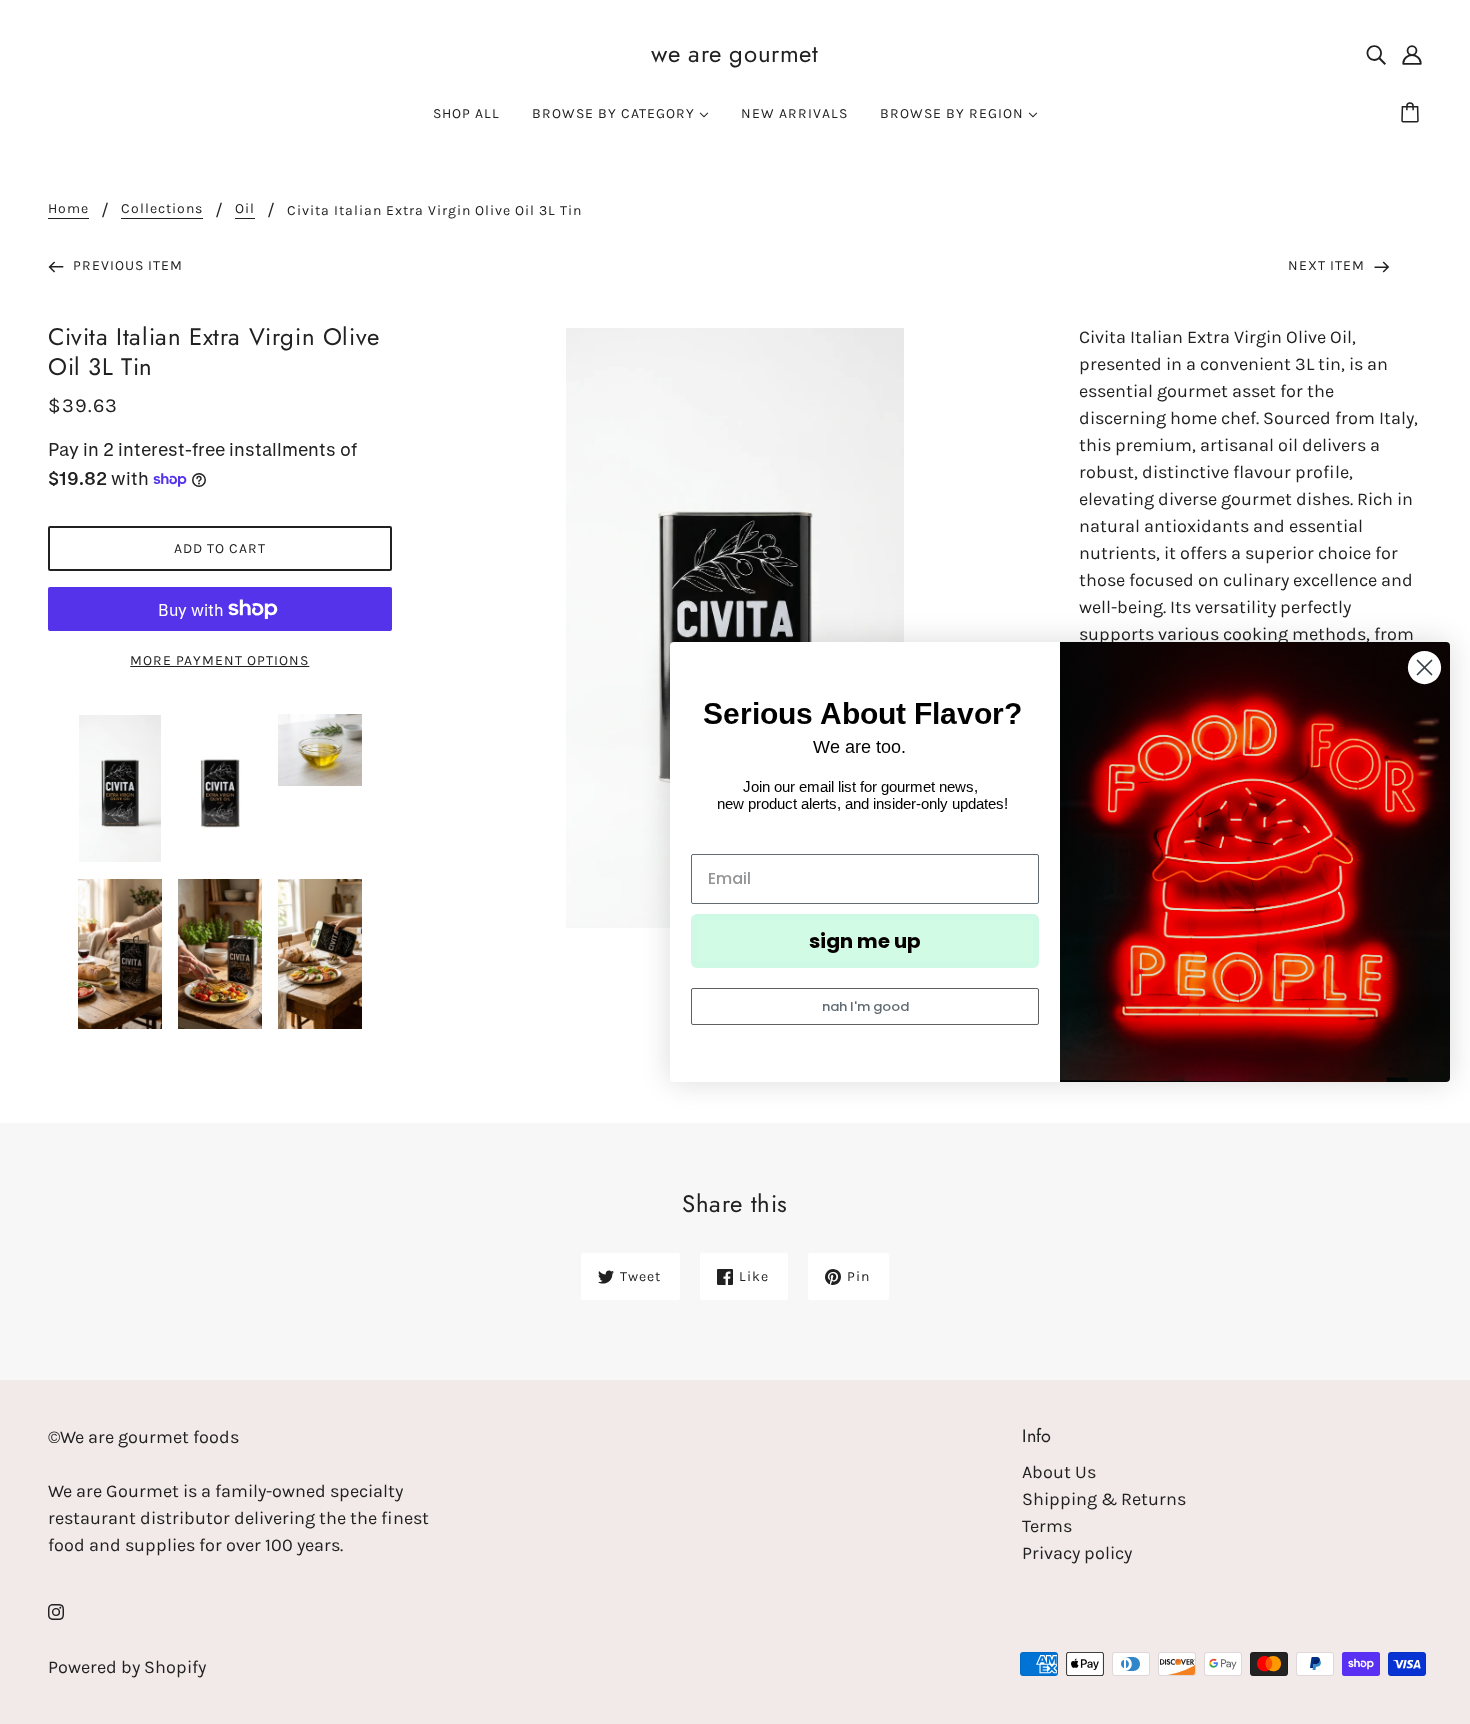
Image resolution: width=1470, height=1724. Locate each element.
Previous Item (126, 265)
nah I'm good (865, 1006)
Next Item (1328, 265)
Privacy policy (1077, 1553)
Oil (245, 209)
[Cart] (1413, 114)
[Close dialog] (1424, 667)
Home (68, 209)
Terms (1047, 1526)
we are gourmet (734, 53)
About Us (1059, 1472)
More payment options (219, 660)
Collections (162, 209)
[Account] (1412, 53)
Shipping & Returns (1104, 1499)
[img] (1376, 53)
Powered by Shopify (127, 1667)
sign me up (865, 941)
